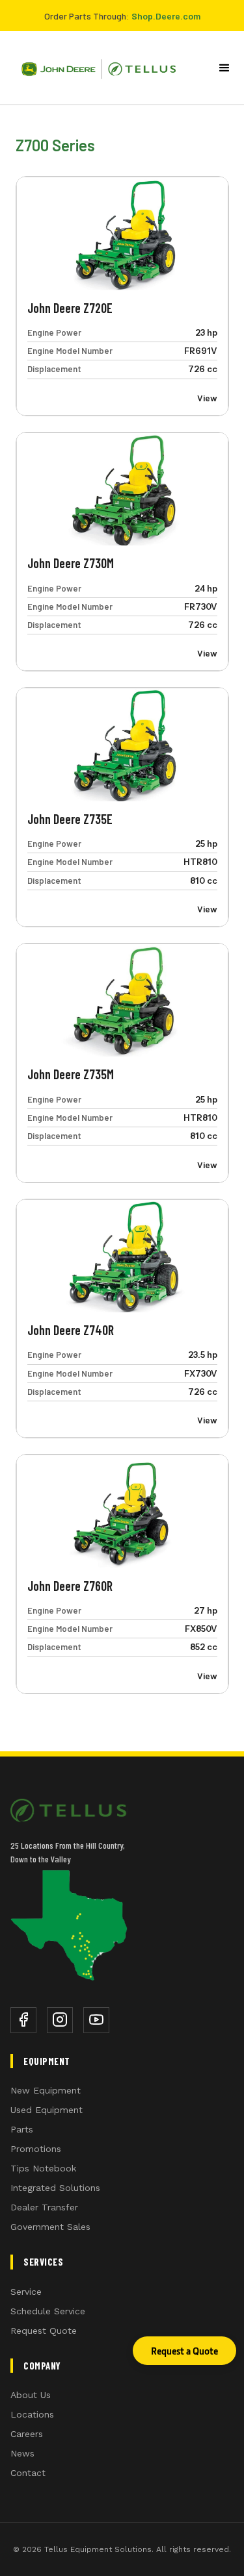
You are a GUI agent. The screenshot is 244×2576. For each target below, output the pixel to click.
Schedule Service (48, 2311)
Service (26, 2292)
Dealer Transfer (44, 2207)
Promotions (36, 2149)
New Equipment (46, 2090)
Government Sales (50, 2227)
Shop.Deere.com (166, 16)
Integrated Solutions (55, 2188)
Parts (22, 2129)
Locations (32, 2414)
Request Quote (44, 2331)
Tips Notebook (43, 2168)
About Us (31, 2395)
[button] (224, 68)
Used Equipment (47, 2110)
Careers (27, 2434)
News (22, 2453)
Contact (28, 2473)
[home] (94, 68)
